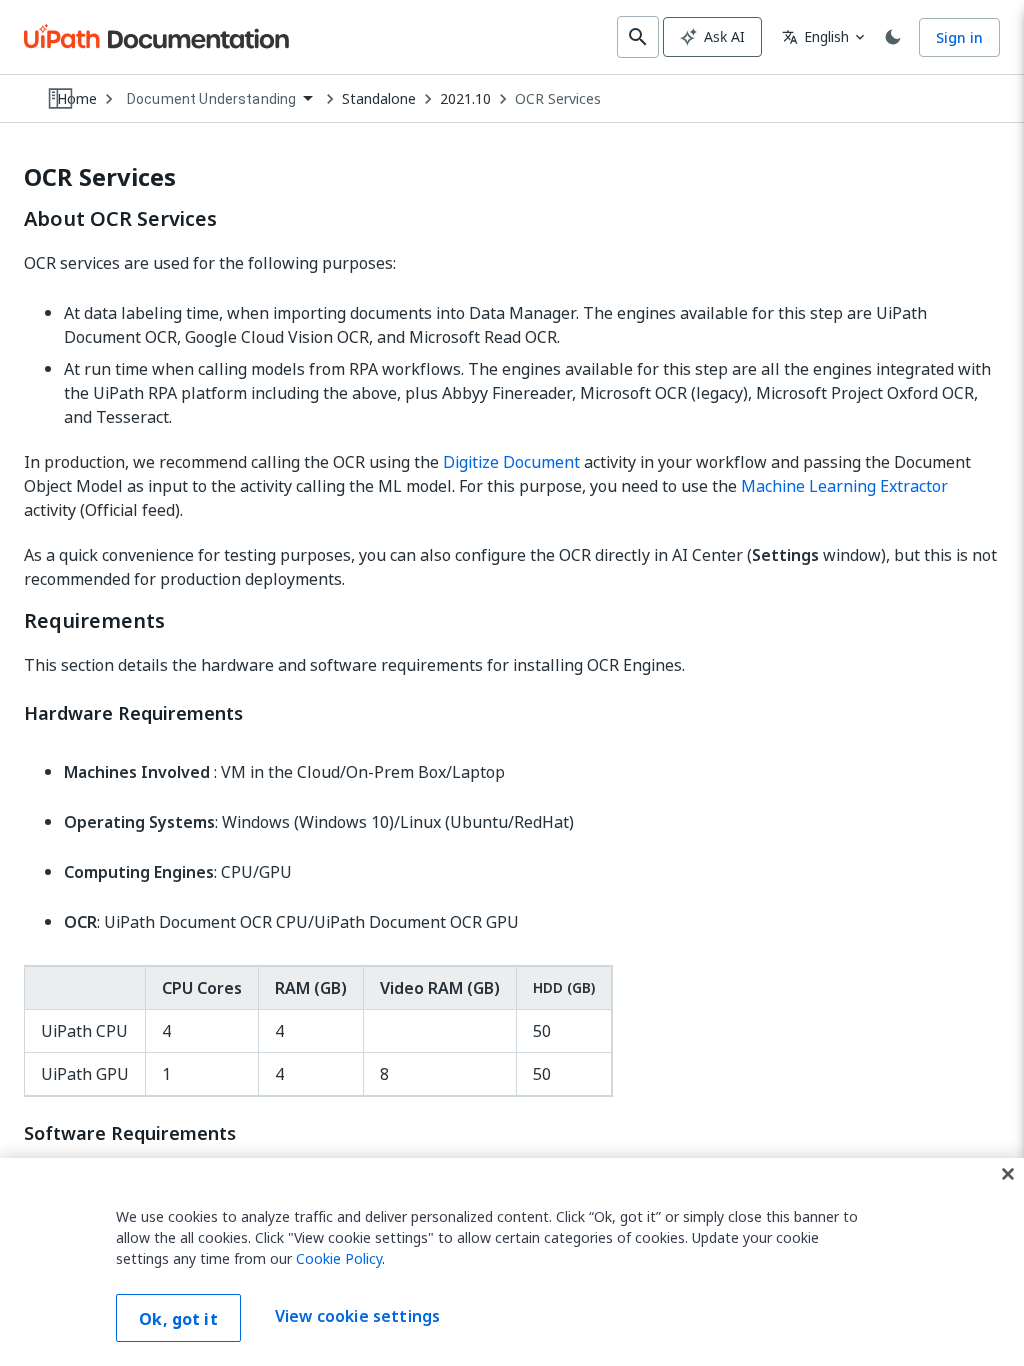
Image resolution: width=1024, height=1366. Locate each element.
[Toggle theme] (893, 37)
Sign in (959, 37)
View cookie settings (357, 1316)
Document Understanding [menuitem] (211, 99)
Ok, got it (178, 1319)
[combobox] (219, 99)
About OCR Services (120, 219)
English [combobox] (815, 36)
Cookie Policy (339, 1258)
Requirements (94, 621)
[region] (512, 1262)
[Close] (1008, 1174)
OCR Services (558, 99)
